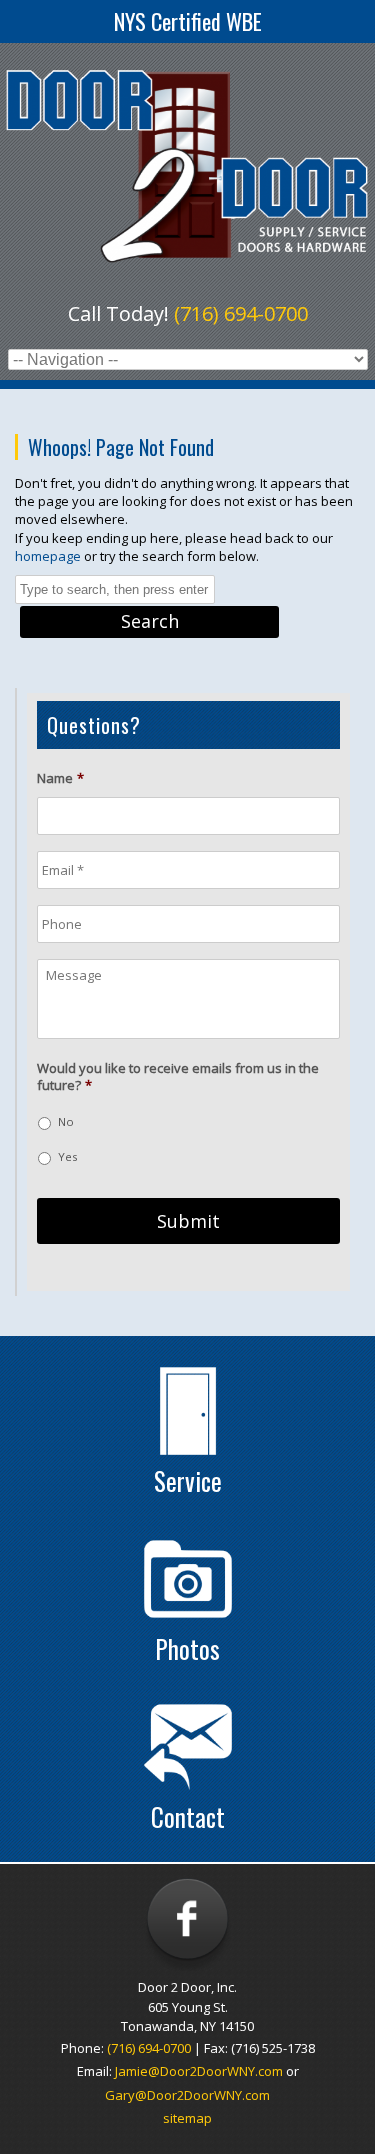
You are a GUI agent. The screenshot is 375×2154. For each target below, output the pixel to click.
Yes (67, 1156)
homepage (48, 556)
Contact (188, 1816)
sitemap (187, 2118)
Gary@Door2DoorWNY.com (187, 2095)
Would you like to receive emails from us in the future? (178, 1077)
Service (188, 1480)
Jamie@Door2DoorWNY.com (199, 2071)
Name (60, 778)
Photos (187, 1648)
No (66, 1121)
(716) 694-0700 (241, 313)
